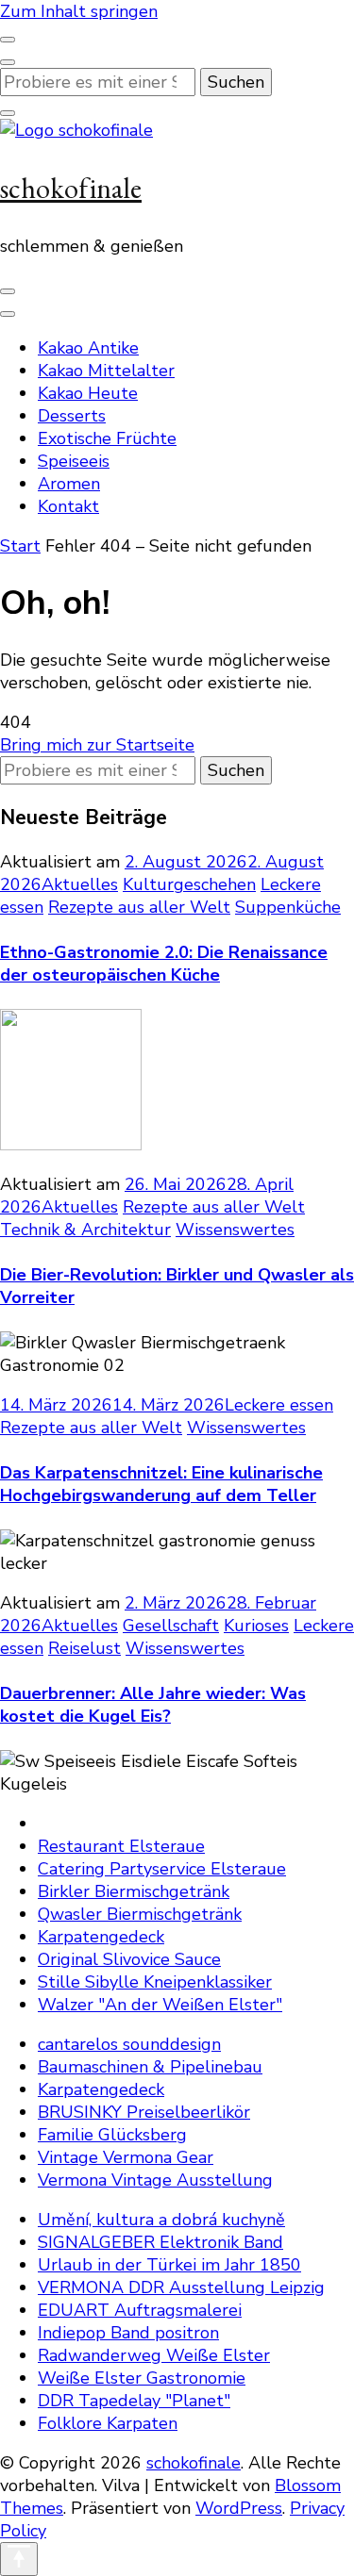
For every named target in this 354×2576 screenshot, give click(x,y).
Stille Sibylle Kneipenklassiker (155, 1982)
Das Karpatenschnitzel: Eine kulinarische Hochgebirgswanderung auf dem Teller (161, 1484)
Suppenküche (288, 907)
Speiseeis (74, 461)
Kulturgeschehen (189, 884)
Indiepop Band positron (128, 2333)
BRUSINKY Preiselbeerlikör (144, 2112)
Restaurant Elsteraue (121, 1846)
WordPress (239, 2508)
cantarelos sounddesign (129, 2044)
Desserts (72, 416)
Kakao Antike (88, 348)
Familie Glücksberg (112, 2135)
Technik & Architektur (85, 1230)
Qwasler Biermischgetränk (140, 1914)
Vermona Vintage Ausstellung (155, 2180)
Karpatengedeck (101, 1937)
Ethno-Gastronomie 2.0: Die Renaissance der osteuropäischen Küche (164, 964)
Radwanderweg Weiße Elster (154, 2355)
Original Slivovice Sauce (129, 1959)
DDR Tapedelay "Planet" (134, 2401)
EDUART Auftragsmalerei (140, 2310)
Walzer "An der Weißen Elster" (160, 2005)
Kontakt (68, 506)
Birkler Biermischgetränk (134, 1891)
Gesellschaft (171, 1626)
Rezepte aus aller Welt (139, 907)
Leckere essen (279, 1405)
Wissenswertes (235, 1230)
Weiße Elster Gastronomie (142, 2378)
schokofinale (71, 188)
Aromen (69, 484)
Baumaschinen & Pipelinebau (150, 2067)
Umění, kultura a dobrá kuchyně (161, 2220)
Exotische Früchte (107, 438)
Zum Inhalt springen (79, 11)
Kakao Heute (88, 393)
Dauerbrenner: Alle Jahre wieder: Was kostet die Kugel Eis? (153, 1705)
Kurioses (256, 1626)
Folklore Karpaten (108, 2423)
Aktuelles (80, 884)
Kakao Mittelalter (106, 371)
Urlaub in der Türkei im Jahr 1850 (169, 2265)
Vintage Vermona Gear (126, 2157)
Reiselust (84, 1648)
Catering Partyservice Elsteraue (162, 1869)
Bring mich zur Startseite (97, 745)
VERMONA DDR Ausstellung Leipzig (181, 2287)
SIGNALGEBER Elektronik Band (160, 2242)
